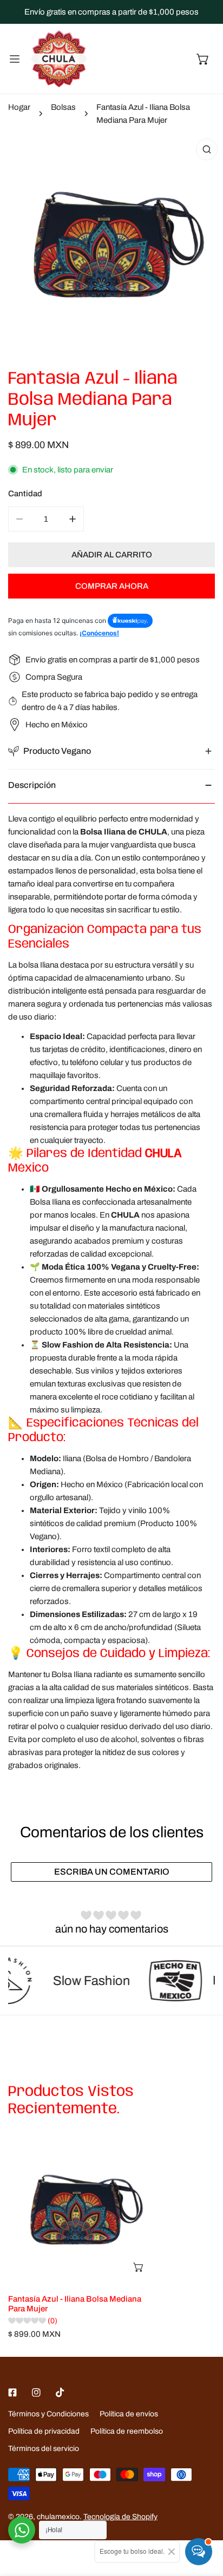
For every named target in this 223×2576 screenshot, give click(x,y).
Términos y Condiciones (48, 2414)
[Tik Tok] (60, 2393)
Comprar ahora (112, 586)
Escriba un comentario (112, 1872)
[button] (203, 59)
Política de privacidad (44, 2431)
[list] (111, 245)
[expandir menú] (15, 59)
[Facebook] (12, 2393)
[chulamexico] (59, 59)
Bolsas (63, 107)
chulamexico (58, 2517)
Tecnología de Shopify (120, 2517)
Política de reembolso (127, 2431)
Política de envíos (129, 2414)
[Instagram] (36, 2393)
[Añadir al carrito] (139, 2267)
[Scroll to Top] (204, 2519)
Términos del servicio (44, 2449)
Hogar (19, 107)
